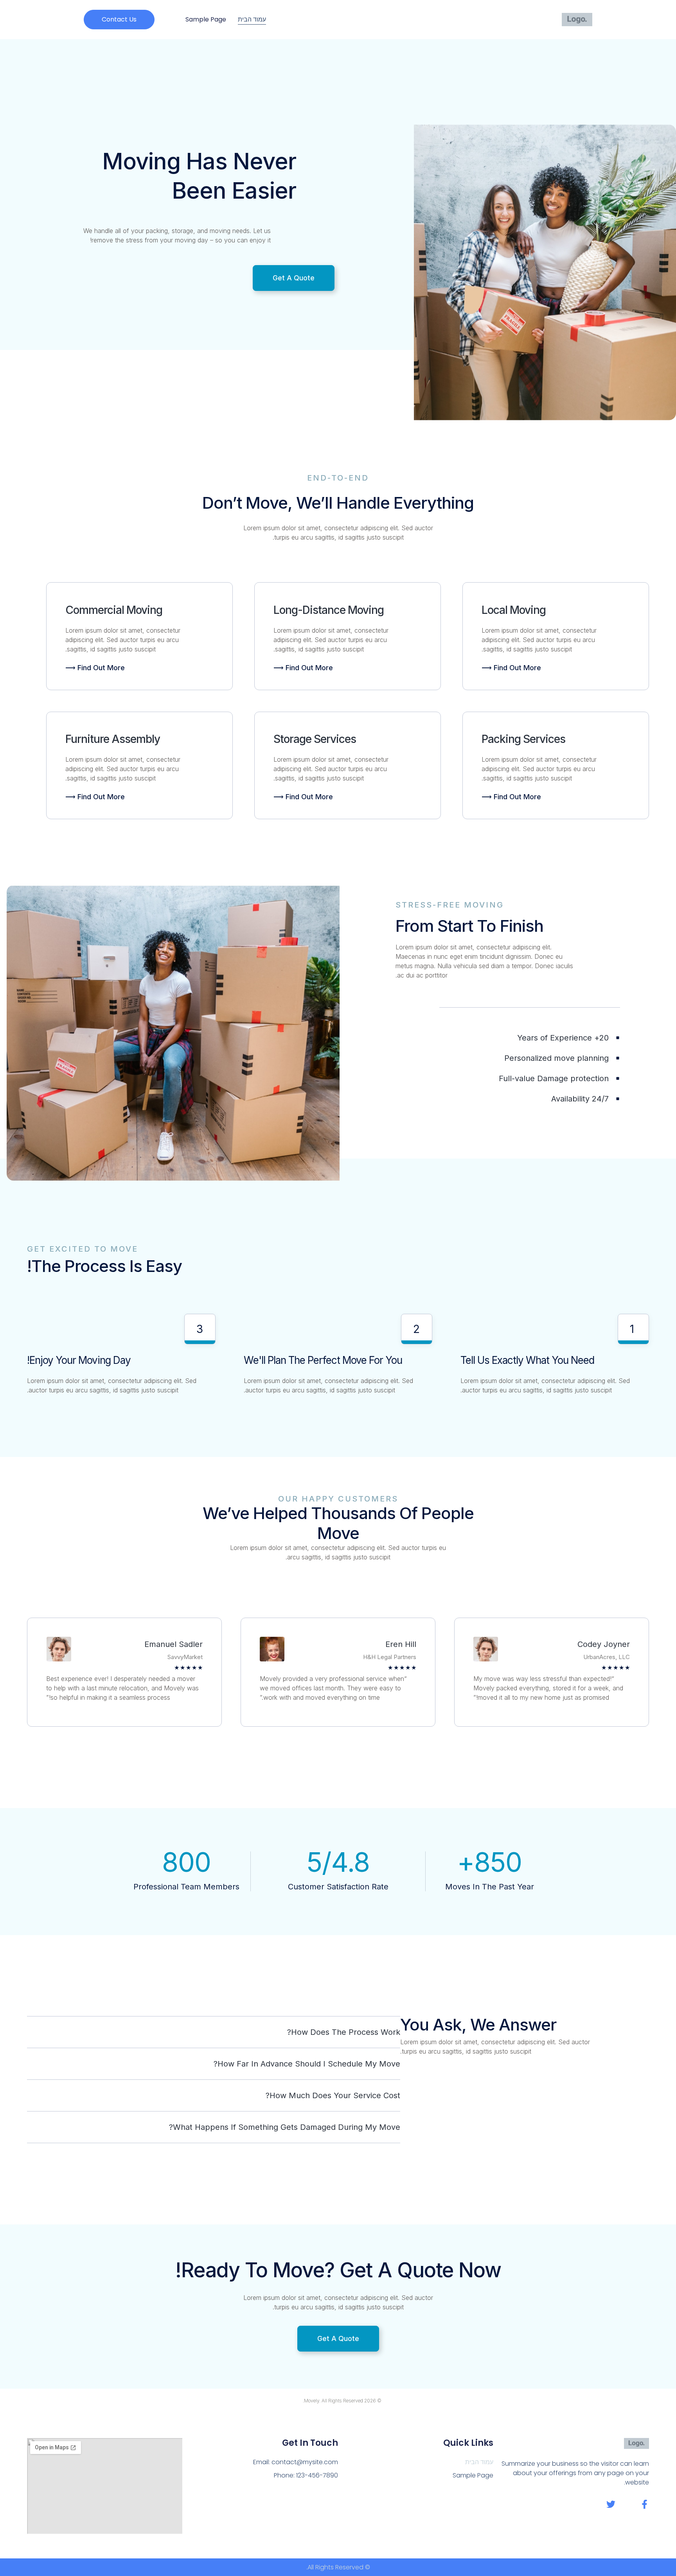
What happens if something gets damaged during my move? (285, 2127)
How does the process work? (344, 2032)
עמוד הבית (252, 19)
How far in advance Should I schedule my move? (307, 2064)
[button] (119, 20)
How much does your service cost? (333, 2095)
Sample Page (206, 19)
